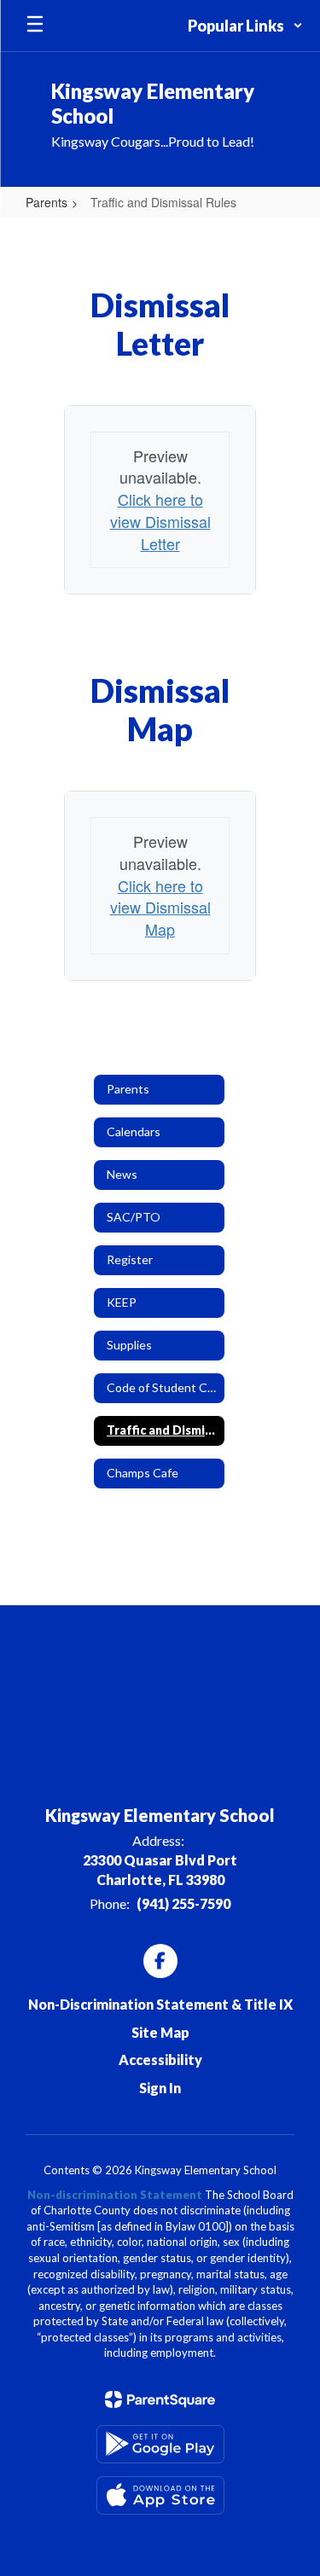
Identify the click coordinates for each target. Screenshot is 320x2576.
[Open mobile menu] (35, 26)
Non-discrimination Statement (115, 2195)
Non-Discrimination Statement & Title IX (160, 2004)
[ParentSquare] (160, 2399)
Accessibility (160, 2060)
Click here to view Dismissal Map (160, 907)
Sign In (160, 2088)
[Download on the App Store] (160, 2495)
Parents (47, 202)
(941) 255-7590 (183, 1903)
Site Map (160, 2032)
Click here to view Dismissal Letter (160, 521)
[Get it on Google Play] (160, 2444)
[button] (245, 26)
